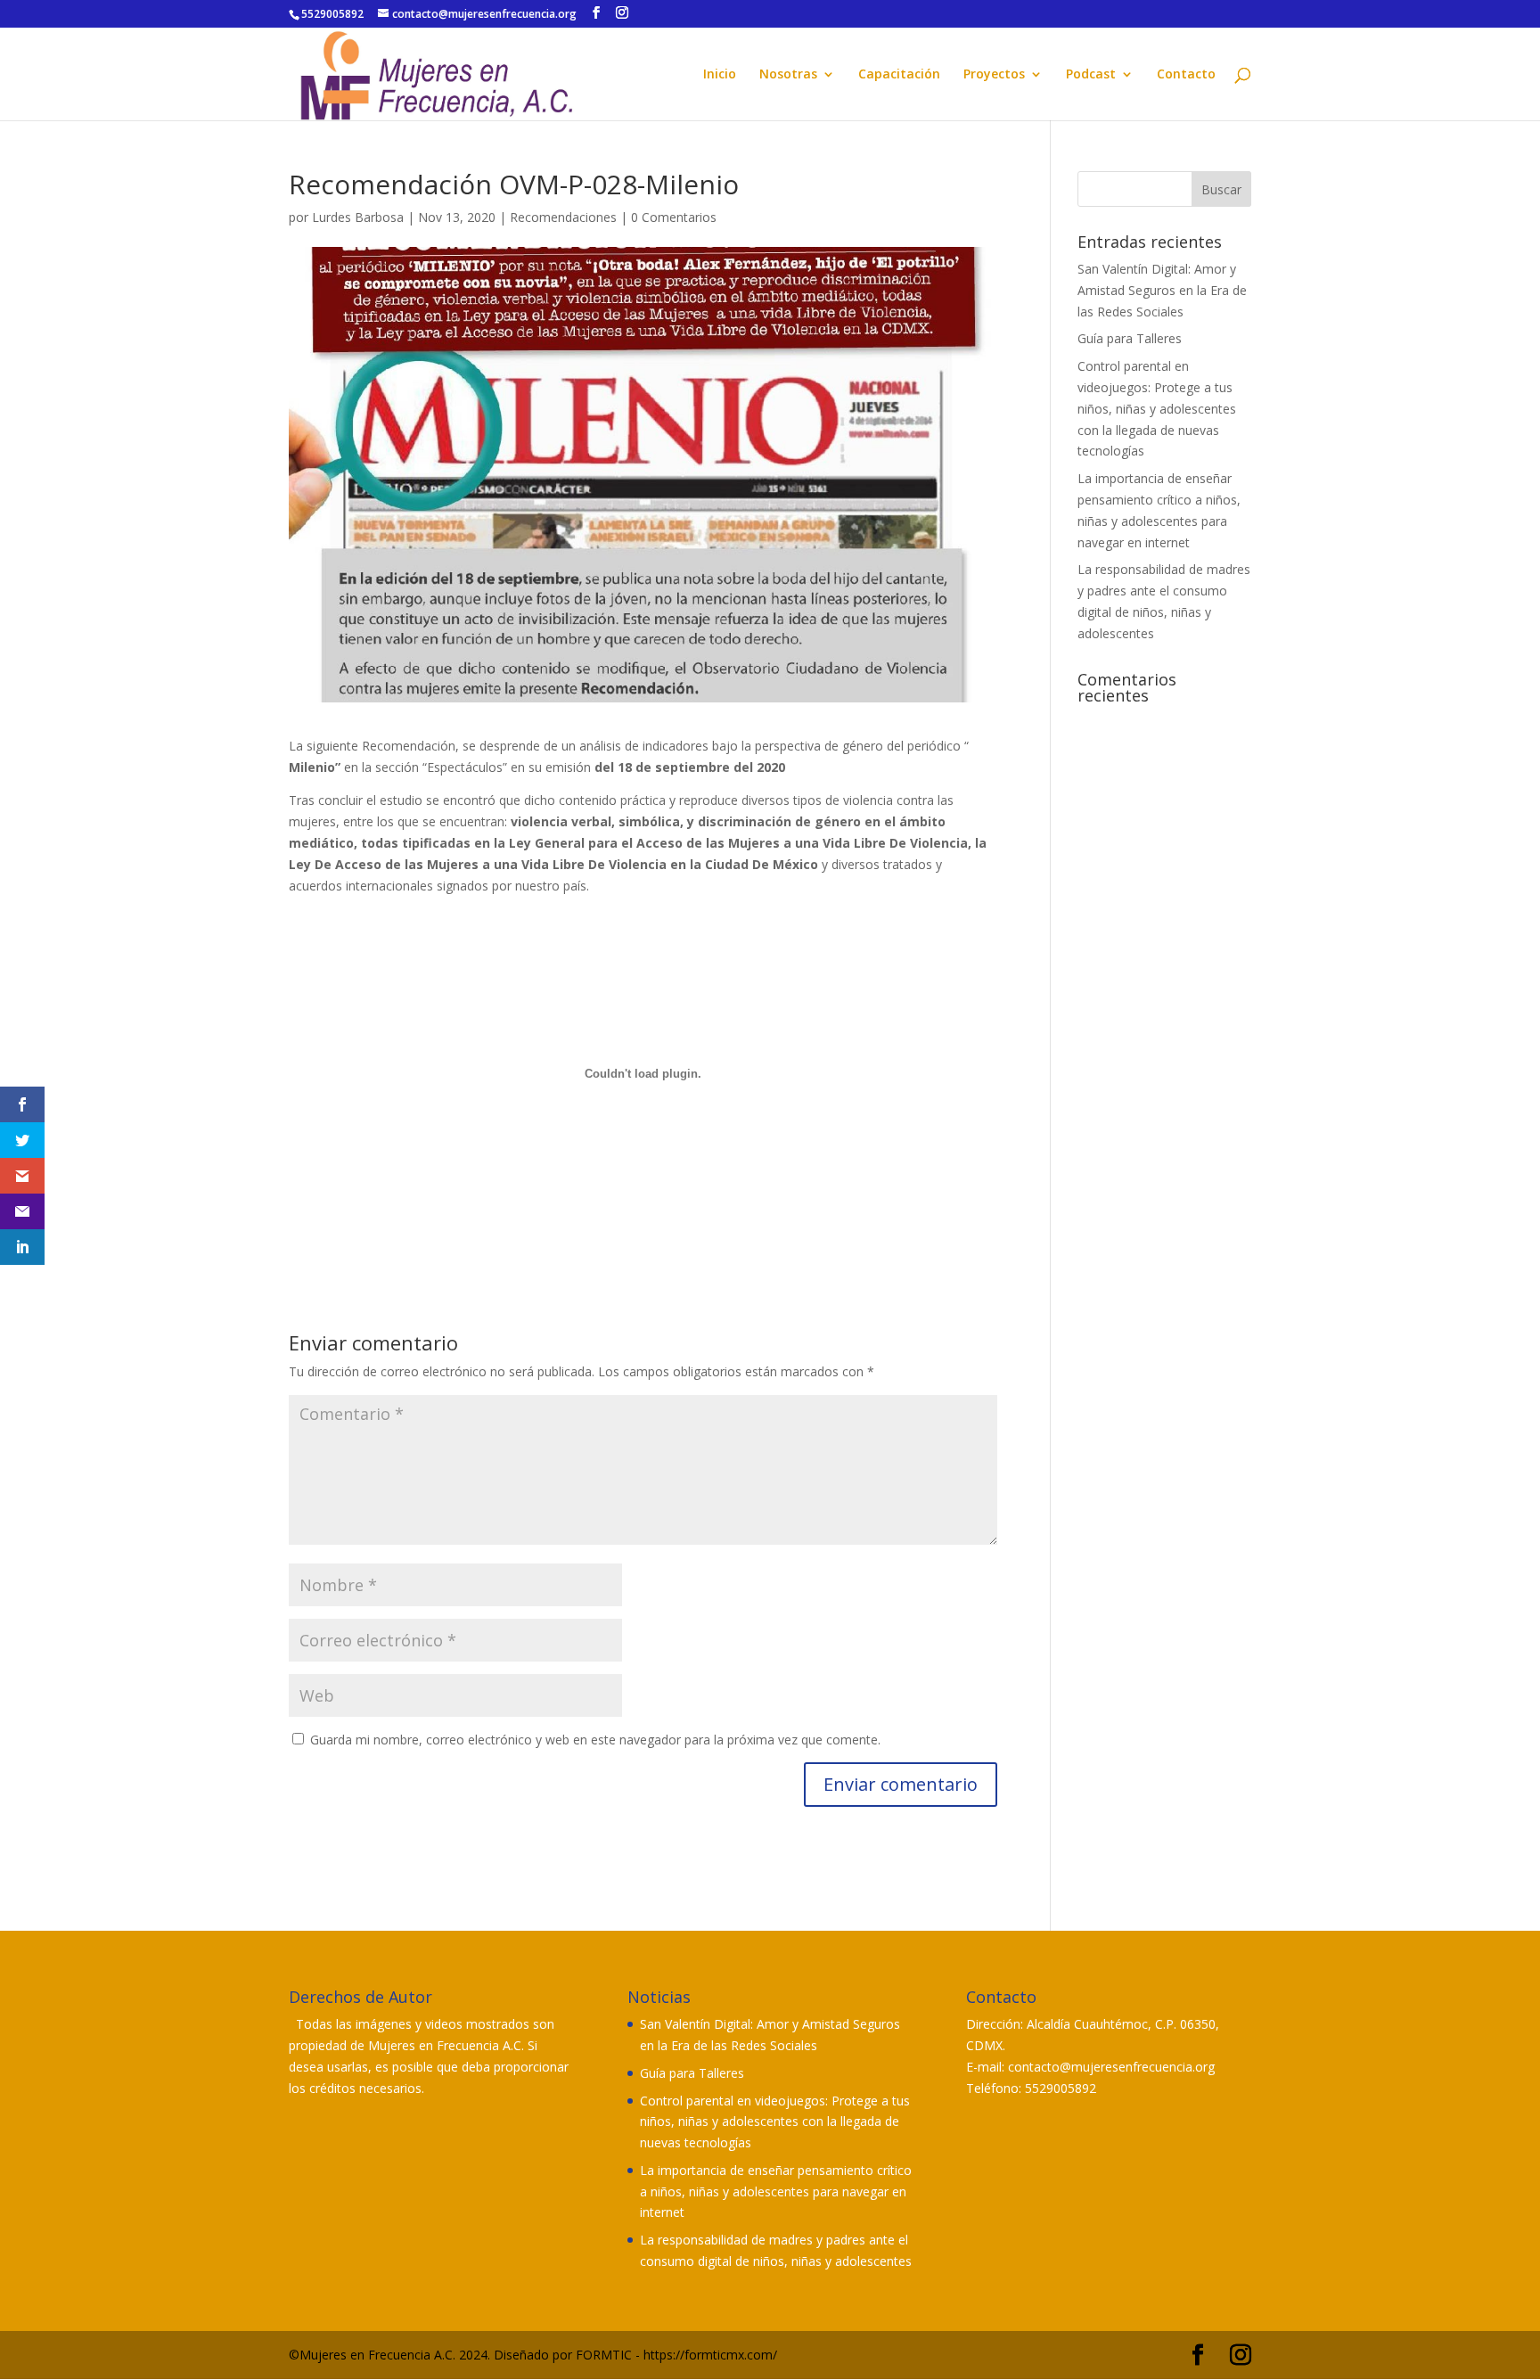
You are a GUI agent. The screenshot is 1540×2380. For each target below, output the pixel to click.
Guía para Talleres (1130, 338)
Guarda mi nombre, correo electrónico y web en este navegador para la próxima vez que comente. (595, 1740)
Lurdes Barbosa (358, 217)
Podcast (1091, 75)
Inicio (720, 75)
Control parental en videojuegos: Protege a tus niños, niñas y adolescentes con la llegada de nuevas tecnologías (1157, 408)
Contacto (1186, 75)
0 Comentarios (674, 217)
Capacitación (899, 75)
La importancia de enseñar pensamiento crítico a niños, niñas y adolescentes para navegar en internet (776, 2191)
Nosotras (788, 75)
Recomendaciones (563, 217)
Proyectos (994, 75)
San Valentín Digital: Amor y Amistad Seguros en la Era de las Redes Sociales (1162, 290)
